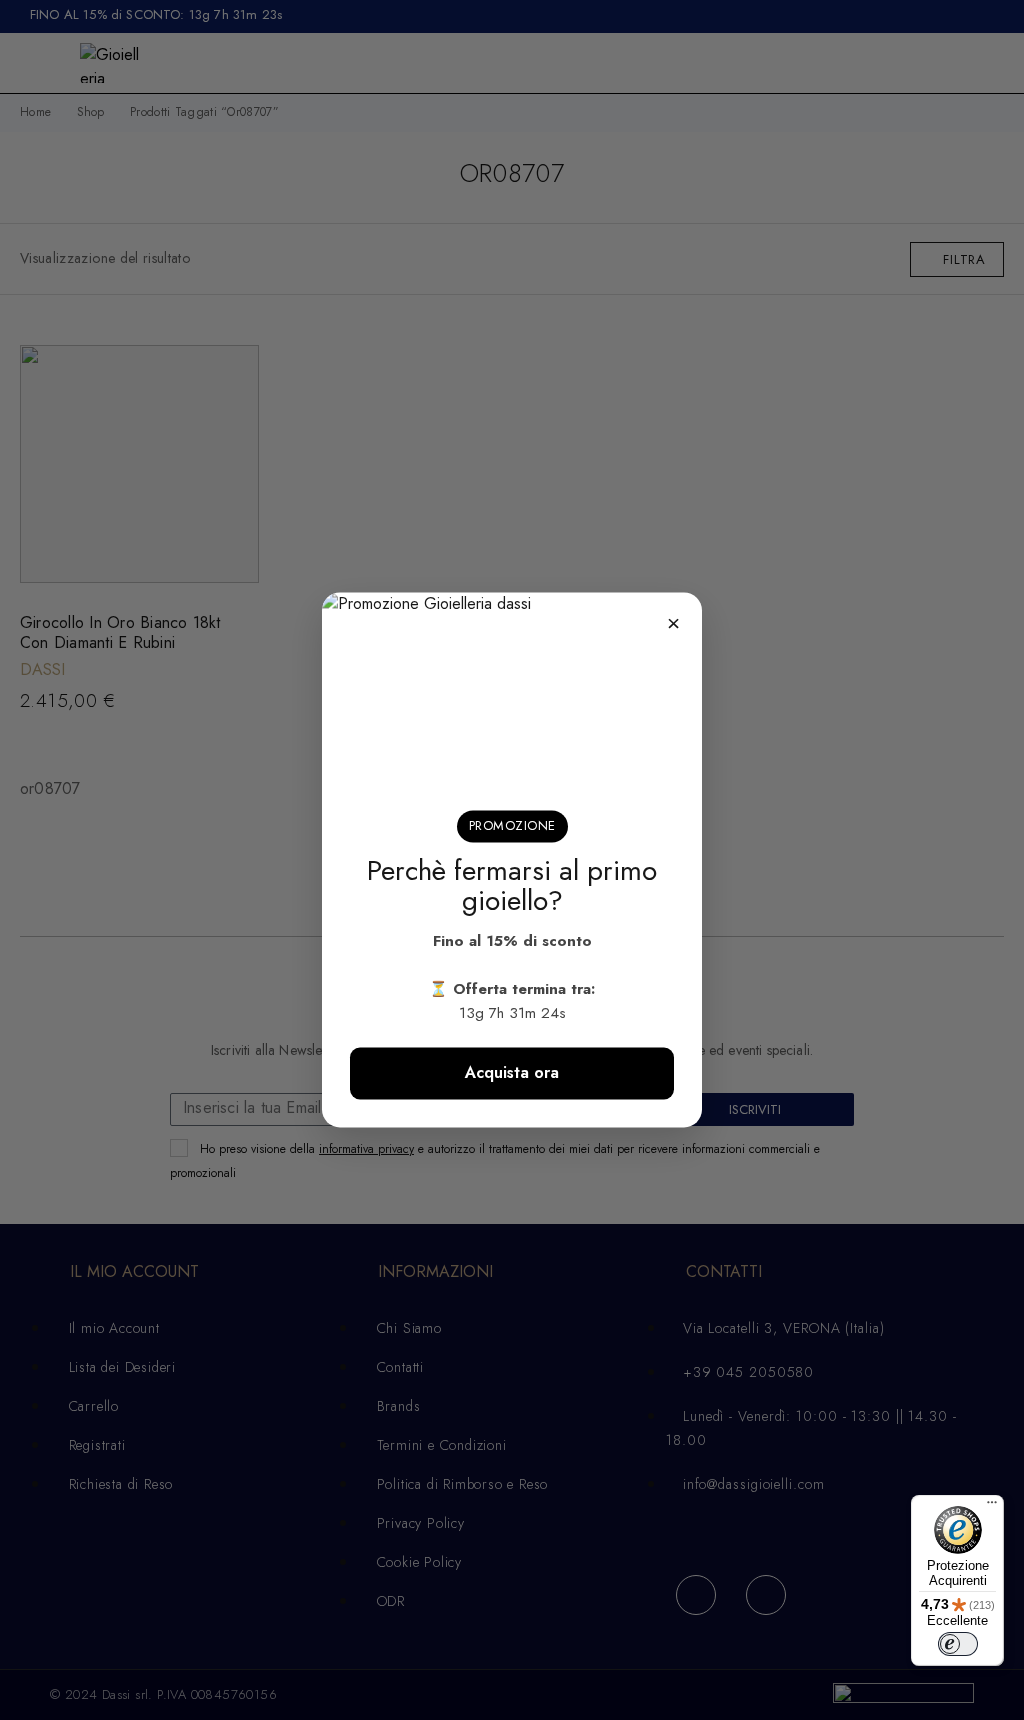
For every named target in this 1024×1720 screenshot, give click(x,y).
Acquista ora (512, 1073)
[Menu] (992, 1507)
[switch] (958, 1644)
